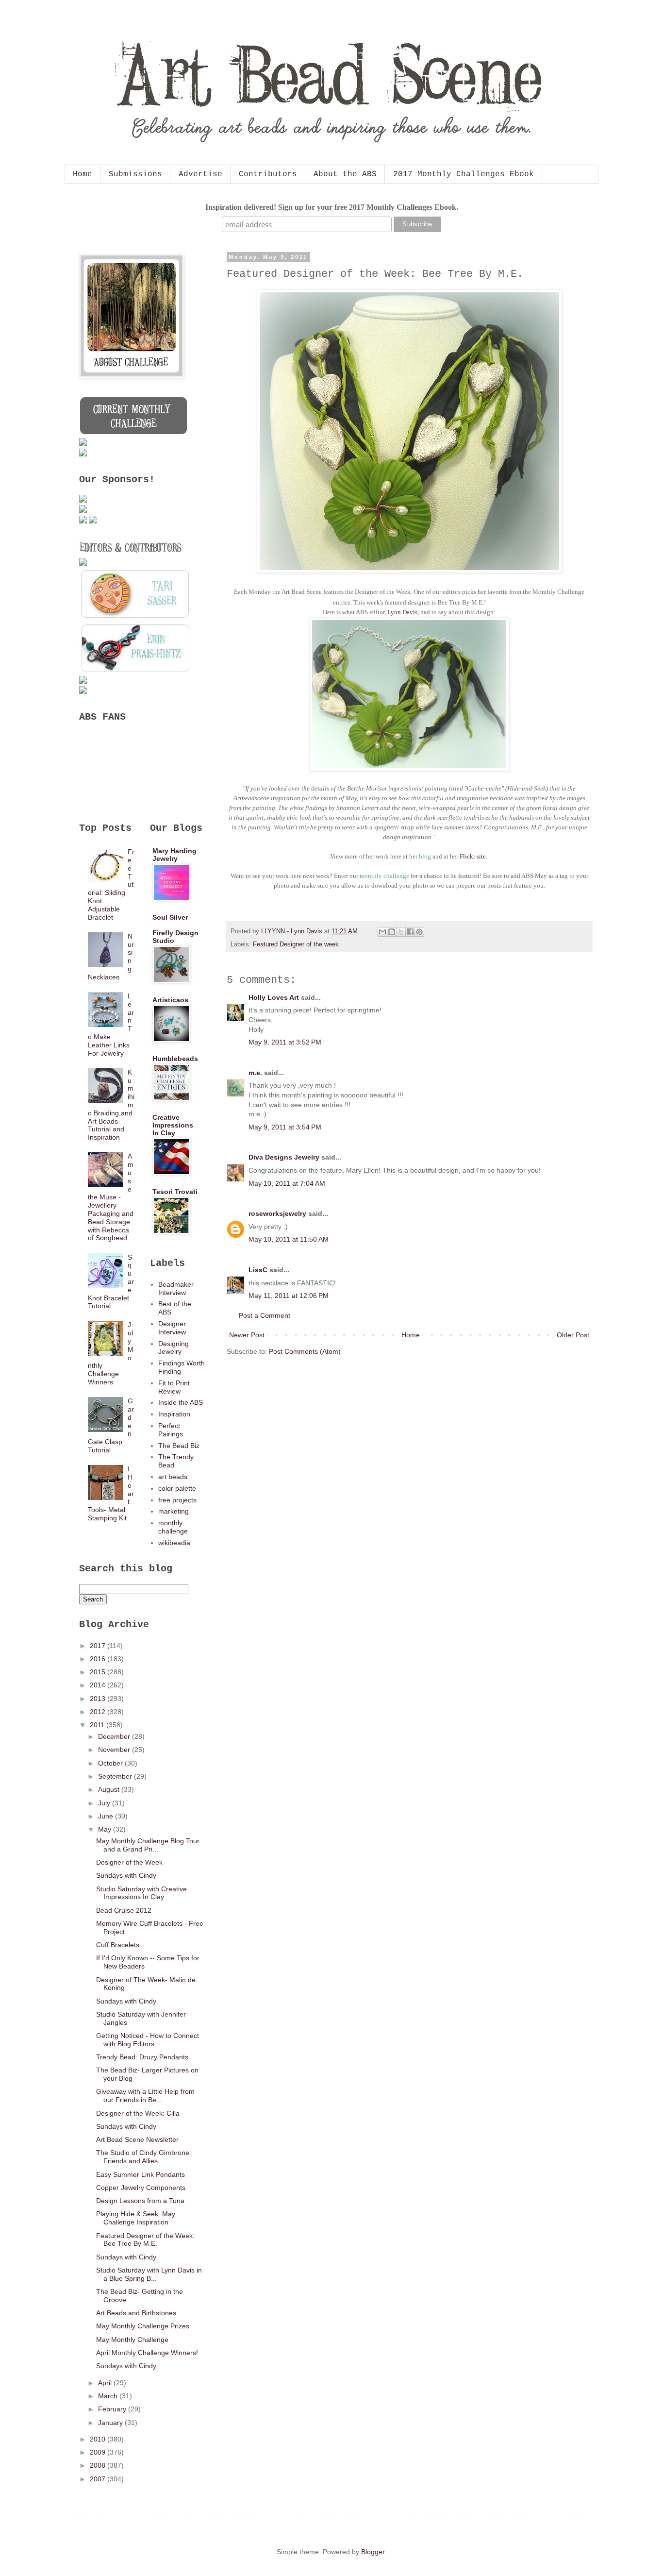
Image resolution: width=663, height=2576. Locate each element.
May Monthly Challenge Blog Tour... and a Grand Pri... (150, 1845)
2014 (99, 1685)
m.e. (255, 1073)
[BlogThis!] (392, 932)
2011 (98, 1725)
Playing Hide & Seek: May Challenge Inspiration (136, 2218)
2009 (99, 2452)
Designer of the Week (129, 1862)
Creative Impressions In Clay (173, 1125)
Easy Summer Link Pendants (141, 2174)
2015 (99, 1672)
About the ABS (345, 174)
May (106, 1829)
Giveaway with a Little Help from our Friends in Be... (145, 2096)
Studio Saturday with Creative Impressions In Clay (141, 1893)
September (116, 1776)
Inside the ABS (181, 1402)
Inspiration (174, 1414)
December (115, 1736)
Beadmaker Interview (176, 1288)
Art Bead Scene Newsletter (137, 2139)
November (115, 1750)
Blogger (373, 2552)
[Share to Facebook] (410, 932)
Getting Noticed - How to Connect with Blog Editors (148, 2040)
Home (83, 174)
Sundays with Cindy (126, 1875)
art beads (173, 1477)
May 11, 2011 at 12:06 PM (289, 1296)
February (113, 2409)
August (110, 1789)
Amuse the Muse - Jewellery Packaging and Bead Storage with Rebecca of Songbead (111, 1197)
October (111, 1763)
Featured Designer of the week (296, 944)
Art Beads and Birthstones (136, 2313)
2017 (99, 1646)
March (109, 2396)
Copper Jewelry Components (141, 2188)
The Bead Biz (179, 1446)
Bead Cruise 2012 (124, 1910)
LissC (258, 1270)
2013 (99, 1699)
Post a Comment (265, 1315)
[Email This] (382, 932)
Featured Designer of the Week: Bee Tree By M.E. (145, 2240)
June (107, 1816)
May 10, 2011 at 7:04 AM (287, 1183)
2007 (99, 2479)
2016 (99, 1659)
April (106, 2383)
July (105, 1803)
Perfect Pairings (171, 1430)
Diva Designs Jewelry (284, 1157)
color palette (177, 1488)
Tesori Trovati (175, 1192)
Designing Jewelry (174, 1348)
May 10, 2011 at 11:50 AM (289, 1239)
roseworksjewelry (277, 1213)
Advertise (200, 174)
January (111, 2423)
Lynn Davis (402, 612)
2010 (99, 2439)
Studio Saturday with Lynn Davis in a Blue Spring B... (149, 2274)
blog (425, 856)
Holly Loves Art (274, 997)
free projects (177, 1500)
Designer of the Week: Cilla (138, 2113)
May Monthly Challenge (132, 2340)
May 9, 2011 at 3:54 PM (285, 1127)
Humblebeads (175, 1059)
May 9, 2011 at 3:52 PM (285, 1042)
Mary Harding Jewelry (174, 855)
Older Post (573, 1335)
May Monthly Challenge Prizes (143, 2326)
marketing (174, 1511)
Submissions (135, 174)
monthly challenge (173, 1527)
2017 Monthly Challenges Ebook (464, 174)
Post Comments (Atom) (305, 1351)
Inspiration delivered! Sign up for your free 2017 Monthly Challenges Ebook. (332, 207)
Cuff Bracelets (118, 1945)
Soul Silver (170, 917)
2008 (99, 2465)
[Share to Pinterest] (419, 932)
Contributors (268, 174)
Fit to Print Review (174, 1387)
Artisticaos (170, 1000)
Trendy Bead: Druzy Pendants (142, 2057)
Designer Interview (172, 1328)
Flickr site (473, 856)
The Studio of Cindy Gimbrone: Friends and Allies (144, 2157)
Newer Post (247, 1335)
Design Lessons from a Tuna (140, 2201)
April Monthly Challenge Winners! (147, 2353)
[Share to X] (401, 932)
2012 (99, 1712)
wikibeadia (174, 1543)
